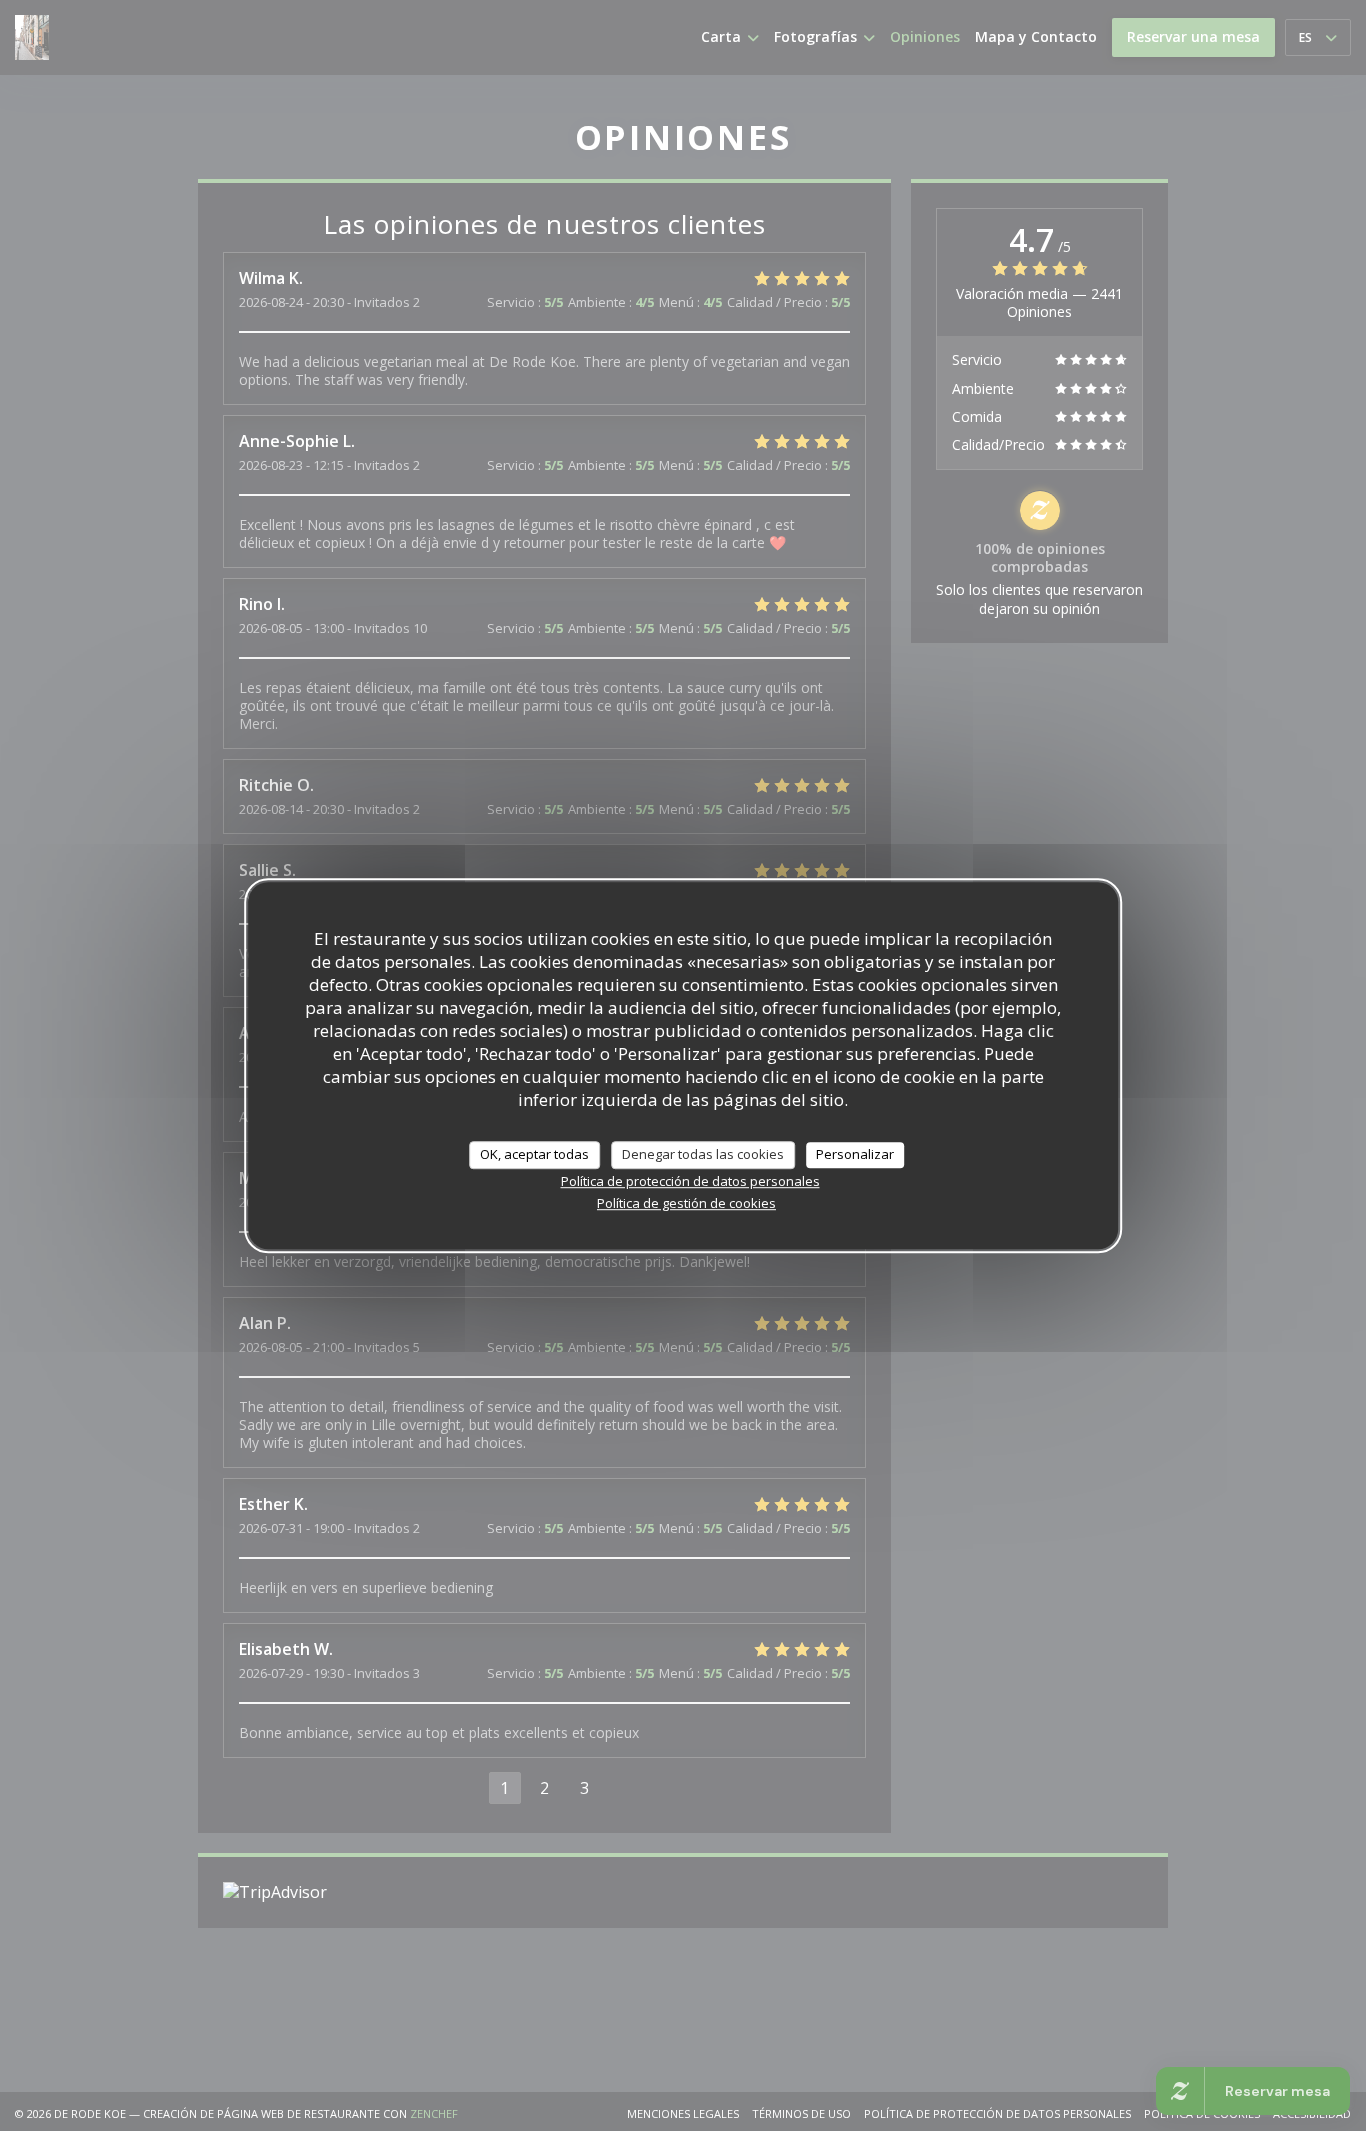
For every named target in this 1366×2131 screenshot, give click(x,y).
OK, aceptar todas (534, 1154)
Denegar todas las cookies (703, 1154)
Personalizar (855, 1154)
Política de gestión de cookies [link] (686, 1202)
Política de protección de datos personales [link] (690, 1180)
